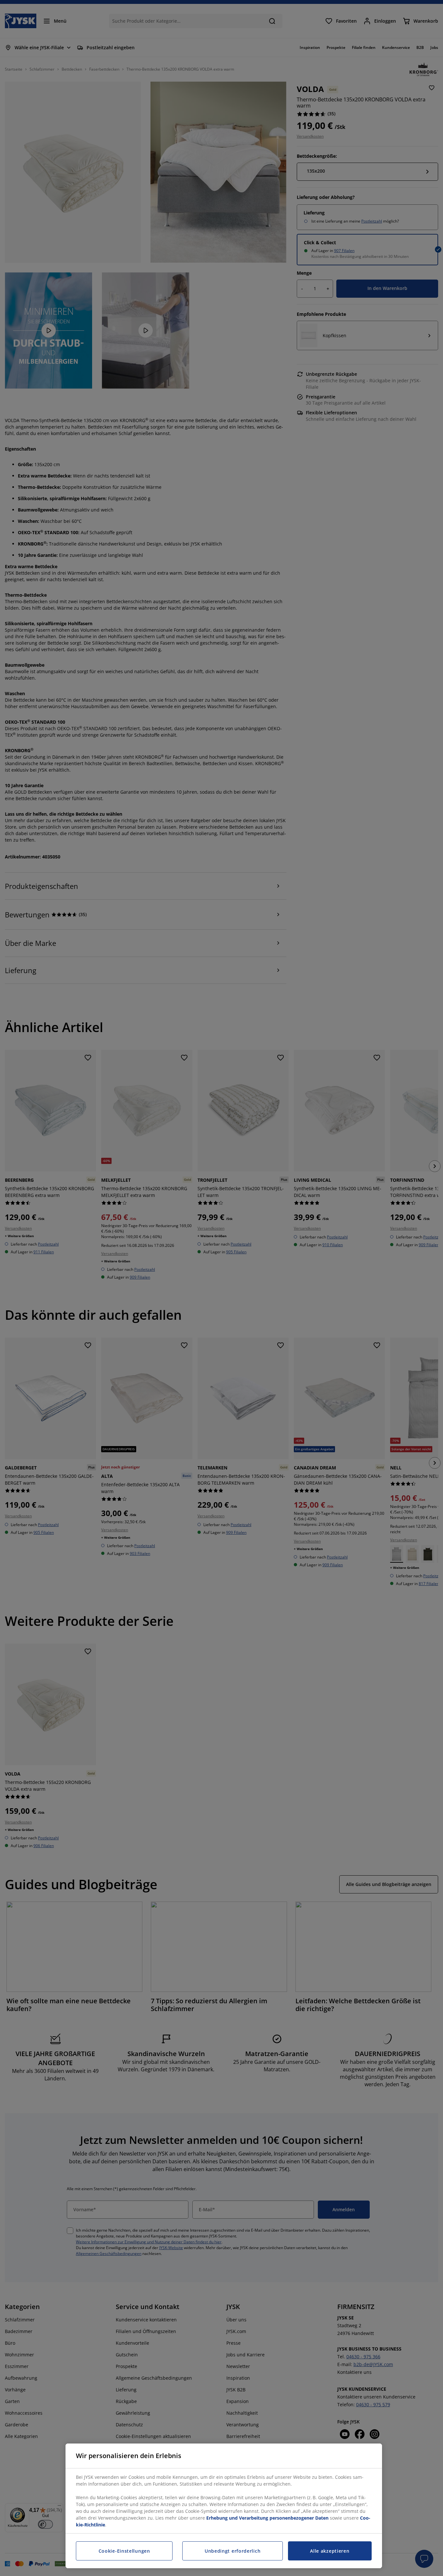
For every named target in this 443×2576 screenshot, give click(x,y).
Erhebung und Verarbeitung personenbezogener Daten (267, 2518)
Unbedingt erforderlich (233, 2551)
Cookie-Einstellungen (124, 2551)
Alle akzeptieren (330, 2551)
